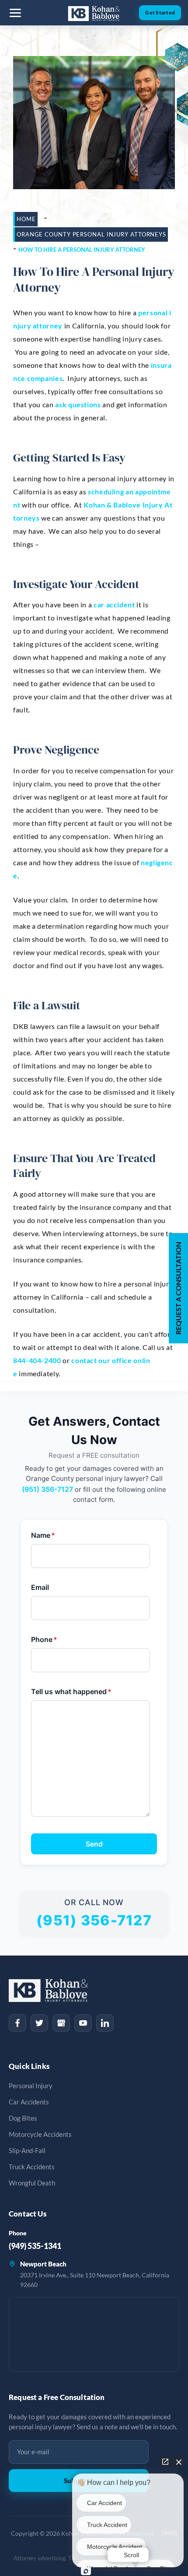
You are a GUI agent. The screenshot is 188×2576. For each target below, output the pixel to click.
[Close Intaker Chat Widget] (179, 2462)
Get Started (160, 12)
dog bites (23, 2118)
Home (26, 219)
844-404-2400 (37, 1360)
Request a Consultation (178, 1288)
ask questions (78, 404)
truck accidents (32, 2167)
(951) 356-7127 (47, 1489)
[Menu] (15, 13)
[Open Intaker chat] (86, 2571)
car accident (114, 604)
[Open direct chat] (165, 2462)
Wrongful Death (32, 2183)
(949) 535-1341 (35, 2246)
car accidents (29, 2102)
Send (94, 1844)
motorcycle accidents (40, 2134)
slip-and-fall (27, 2151)
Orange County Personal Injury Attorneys (91, 234)
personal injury (31, 2086)
